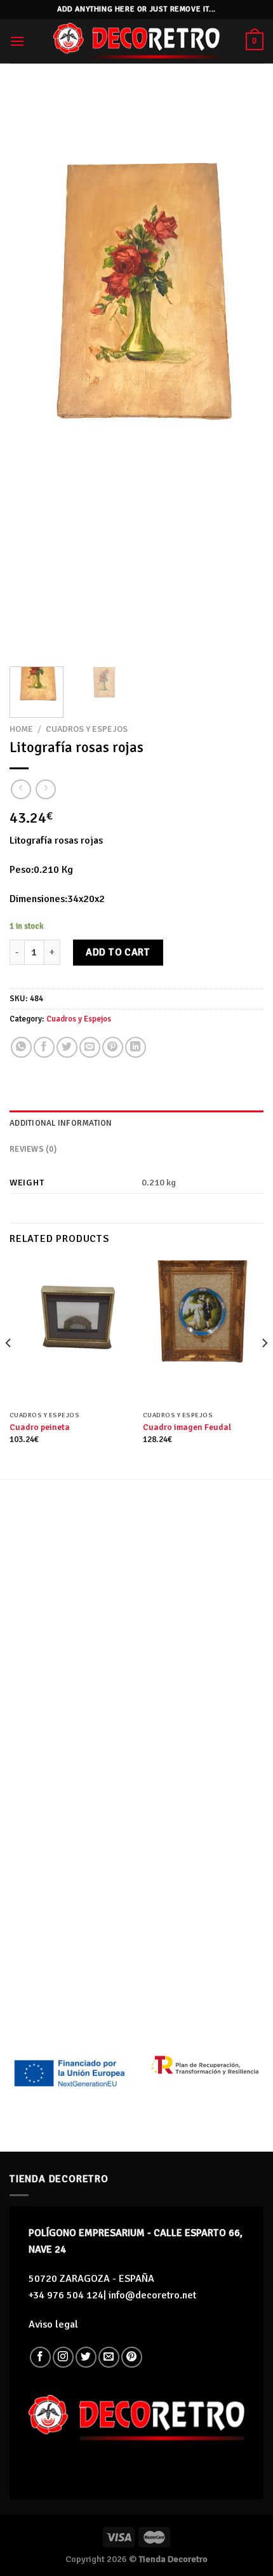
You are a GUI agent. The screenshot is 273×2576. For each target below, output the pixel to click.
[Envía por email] (90, 1047)
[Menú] (17, 41)
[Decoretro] (136, 41)
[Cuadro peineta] (70, 1333)
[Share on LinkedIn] (136, 1047)
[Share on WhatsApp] (21, 1047)
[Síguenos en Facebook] (40, 2357)
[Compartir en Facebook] (44, 1047)
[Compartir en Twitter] (67, 1047)
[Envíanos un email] (109, 2357)
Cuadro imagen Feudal (187, 1427)
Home (21, 729)
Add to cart (118, 952)
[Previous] (30, 372)
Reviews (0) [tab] (33, 1149)
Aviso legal (53, 2324)
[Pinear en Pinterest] (113, 1047)
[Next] (243, 372)
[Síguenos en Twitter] (86, 2357)
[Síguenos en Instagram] (63, 2357)
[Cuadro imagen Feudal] (203, 1333)
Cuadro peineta (40, 1427)
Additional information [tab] (61, 1123)
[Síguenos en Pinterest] (132, 2357)
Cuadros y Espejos (87, 729)
